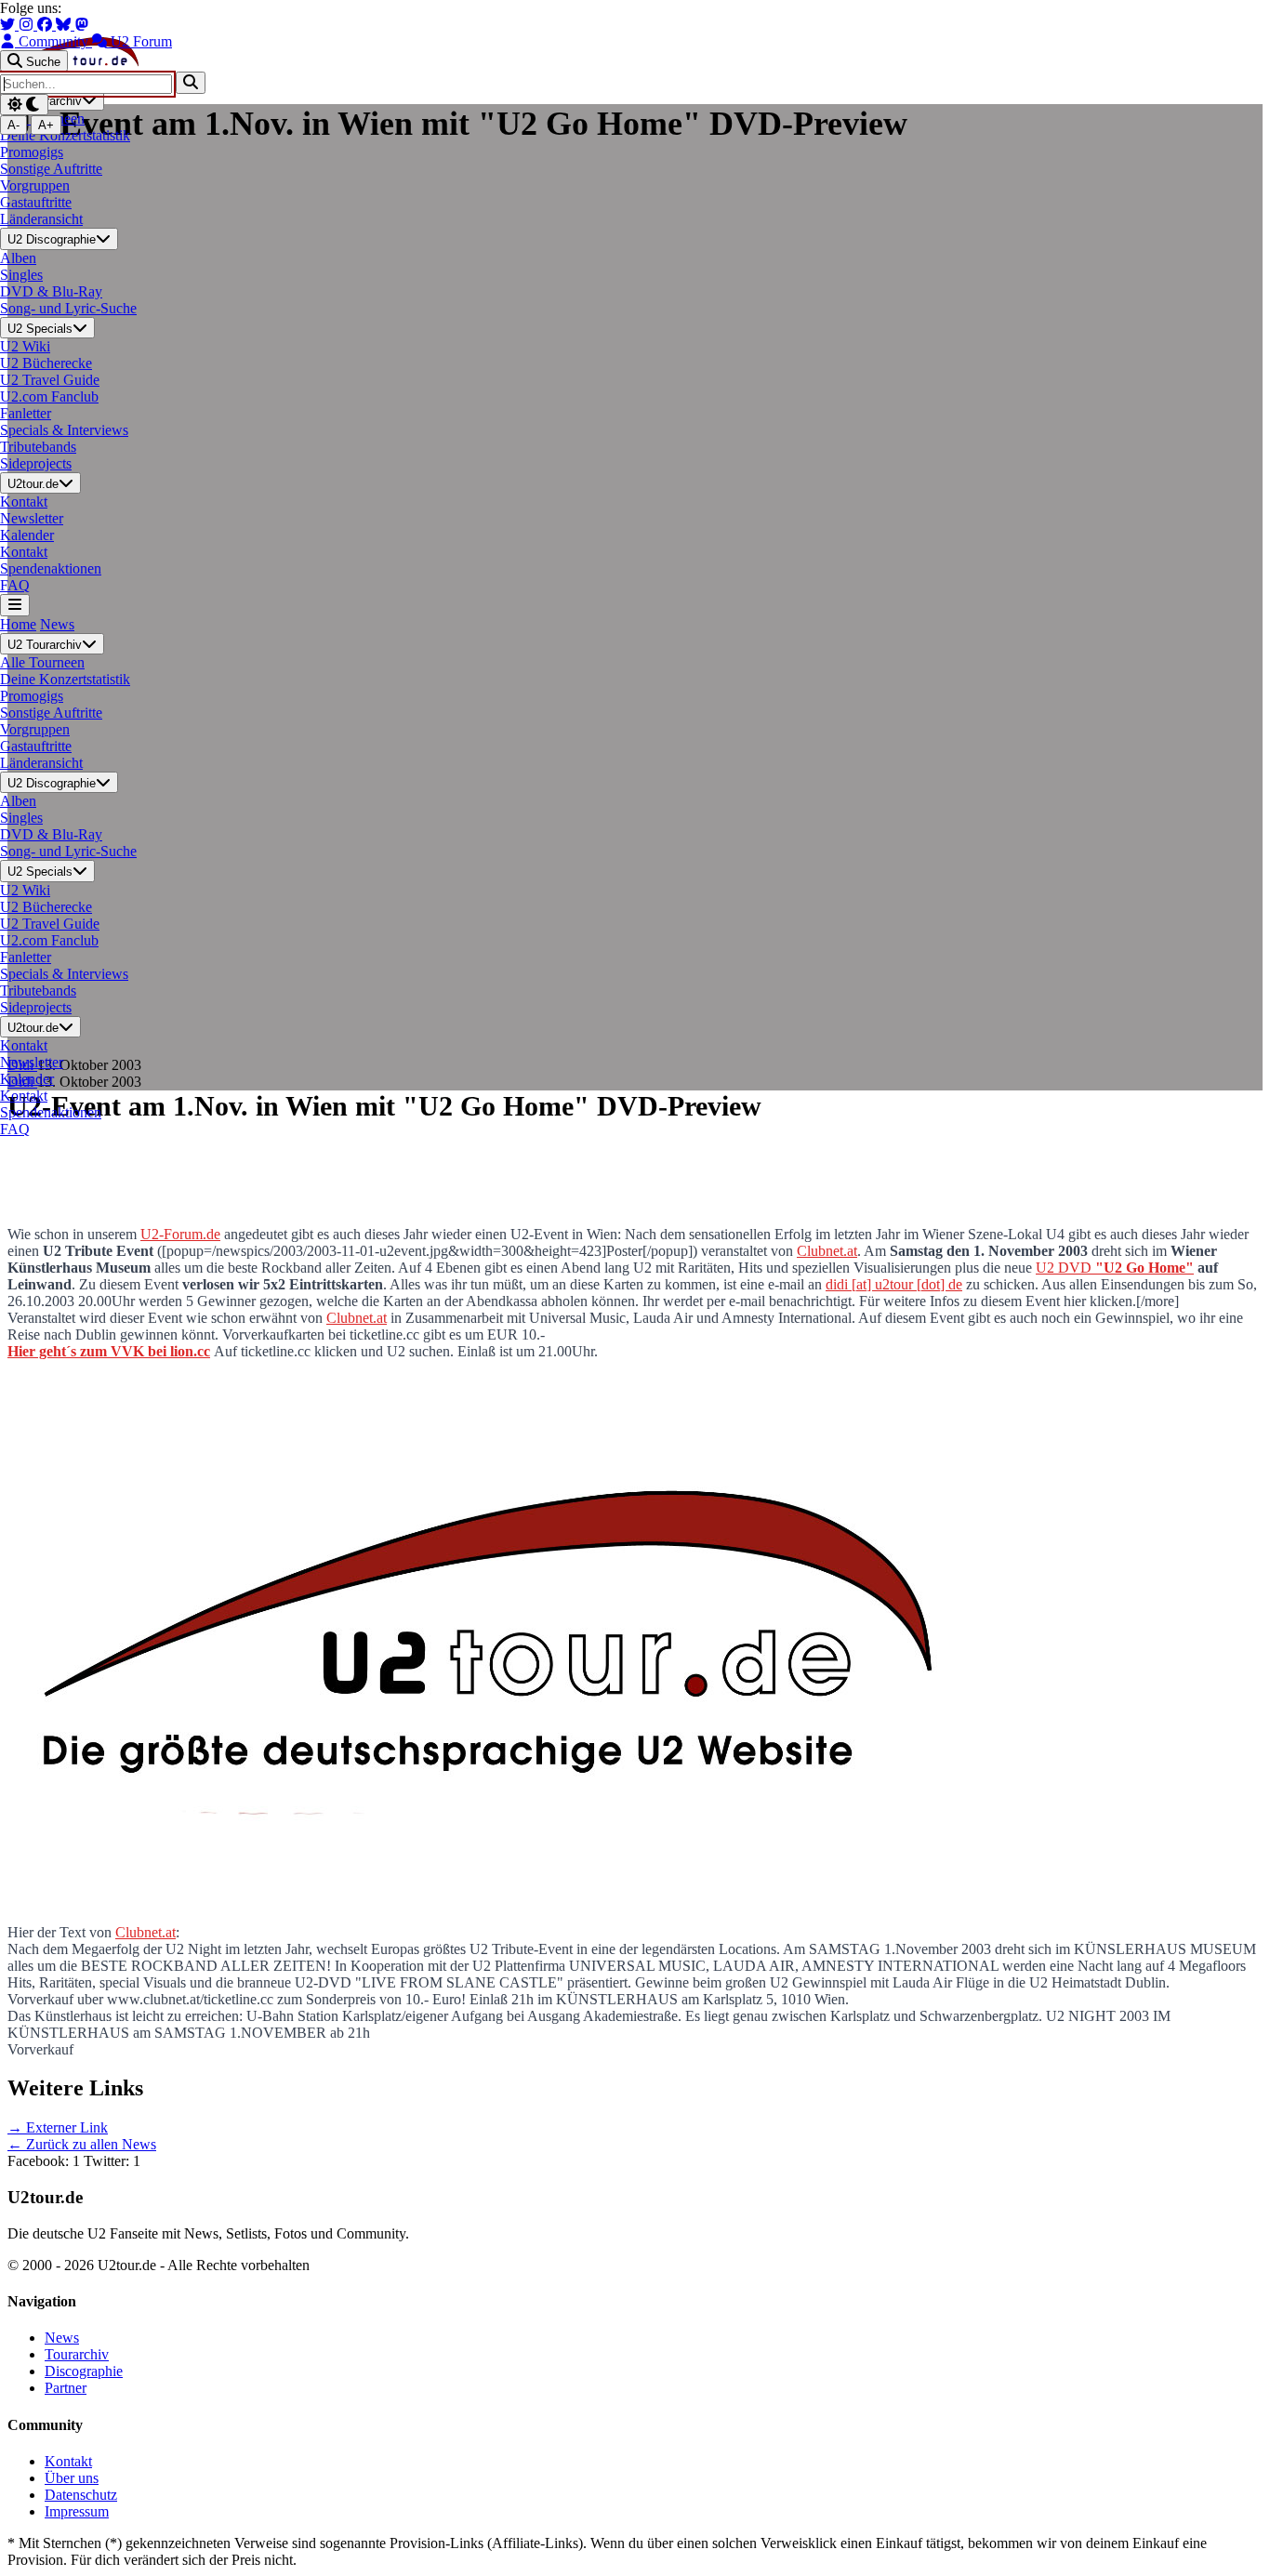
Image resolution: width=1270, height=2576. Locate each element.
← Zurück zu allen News (82, 2144)
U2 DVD (1115, 1268)
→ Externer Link (58, 2127)
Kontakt (68, 2461)
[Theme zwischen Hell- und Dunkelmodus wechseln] (24, 105)
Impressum (77, 2511)
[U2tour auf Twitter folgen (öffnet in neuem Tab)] (9, 25)
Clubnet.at (827, 1251)
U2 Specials (40, 329)
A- (13, 125)
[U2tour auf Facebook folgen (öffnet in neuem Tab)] (46, 25)
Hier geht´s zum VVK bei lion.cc (109, 1351)
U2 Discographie (52, 240)
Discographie (84, 2371)
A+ (46, 125)
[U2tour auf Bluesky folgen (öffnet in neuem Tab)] (65, 25)
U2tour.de (33, 484)
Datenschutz (81, 2495)
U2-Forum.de (180, 1234)
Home (18, 624)
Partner (66, 2388)
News (57, 624)
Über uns (72, 2478)
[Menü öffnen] (15, 605)
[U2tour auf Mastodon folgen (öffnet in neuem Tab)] (82, 25)
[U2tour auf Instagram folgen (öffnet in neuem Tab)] (28, 25)
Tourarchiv (77, 2354)
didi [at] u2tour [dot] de (894, 1284)
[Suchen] (191, 82)
